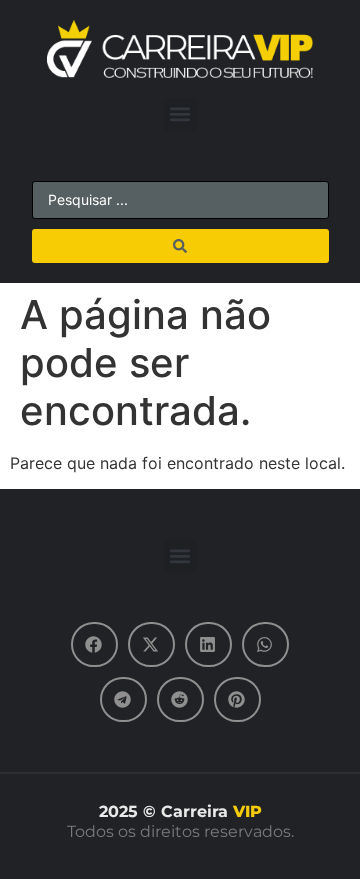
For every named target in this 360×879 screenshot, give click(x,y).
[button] (180, 114)
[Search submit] (180, 246)
